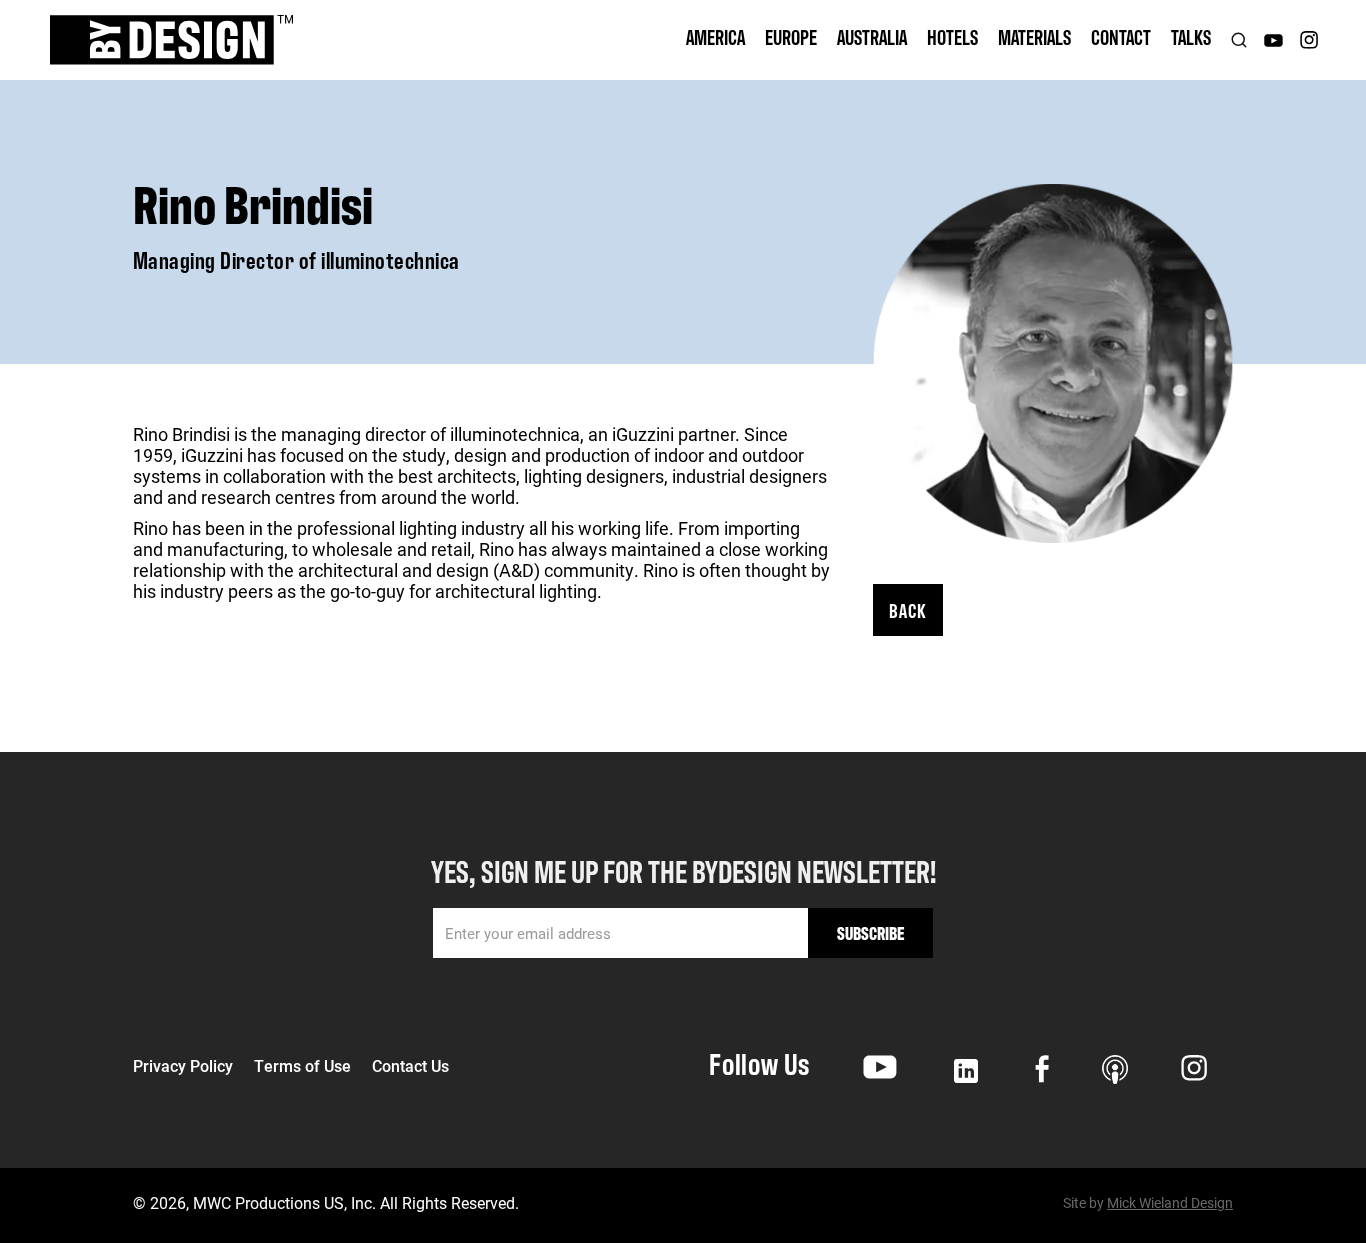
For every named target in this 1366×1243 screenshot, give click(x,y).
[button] (715, 40)
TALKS (1191, 36)
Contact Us (410, 1066)
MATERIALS (1034, 36)
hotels (952, 36)
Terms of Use (302, 1066)
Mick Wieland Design (1170, 1202)
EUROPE (791, 36)
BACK (908, 609)
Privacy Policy (183, 1066)
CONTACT (1121, 36)
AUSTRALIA (872, 36)
